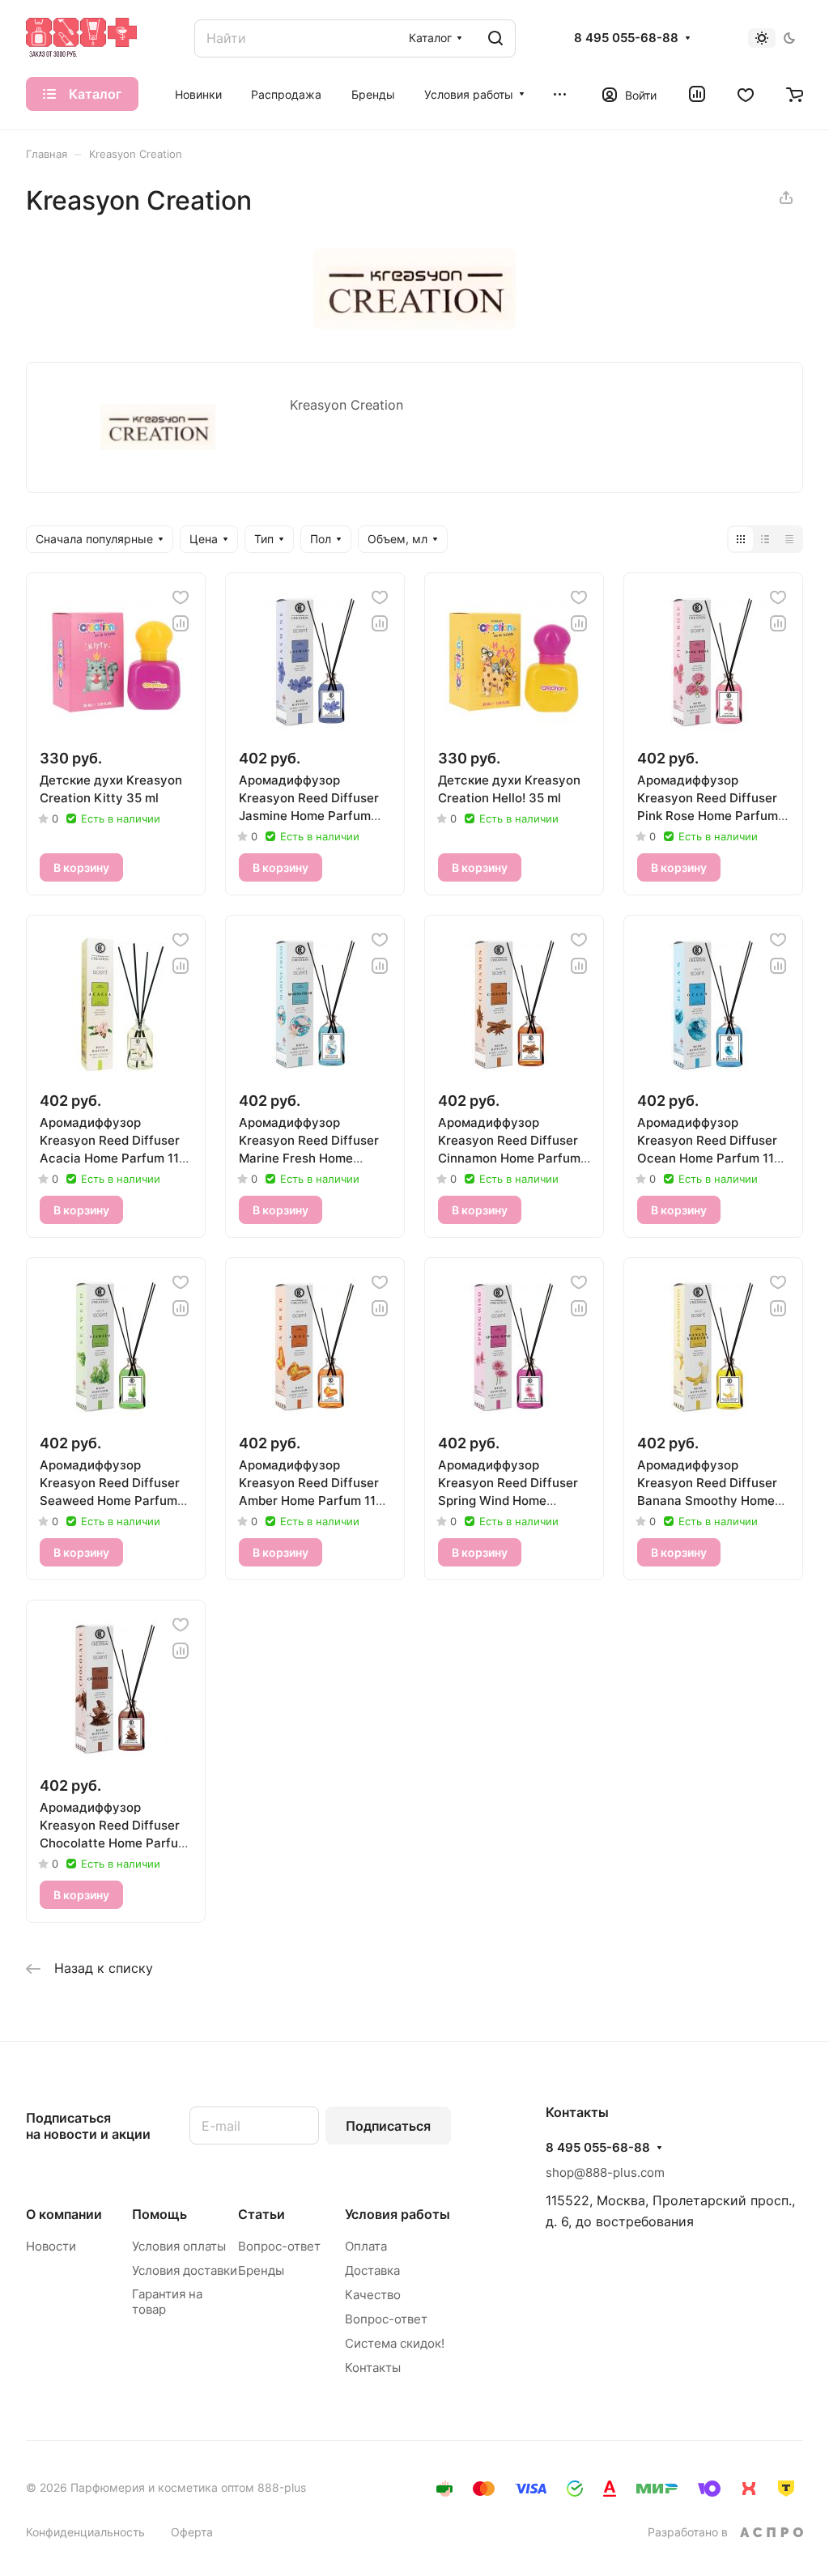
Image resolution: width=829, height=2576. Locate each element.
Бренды (261, 2270)
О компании (64, 2214)
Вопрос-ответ (279, 2246)
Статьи (261, 2214)
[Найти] (495, 38)
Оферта (192, 2532)
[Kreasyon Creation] (414, 325)
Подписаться (388, 2126)
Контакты (373, 2368)
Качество (373, 2295)
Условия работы (397, 2214)
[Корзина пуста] (795, 94)
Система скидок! (395, 2343)
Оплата (366, 2246)
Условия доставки (185, 2270)
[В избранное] (181, 597)
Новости (51, 2246)
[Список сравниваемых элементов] (697, 94)
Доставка (372, 2270)
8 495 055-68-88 (626, 38)
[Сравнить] (181, 623)
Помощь (159, 2214)
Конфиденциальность (85, 2532)
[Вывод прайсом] (789, 539)
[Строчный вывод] (765, 539)
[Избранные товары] (746, 94)
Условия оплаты (179, 2246)
